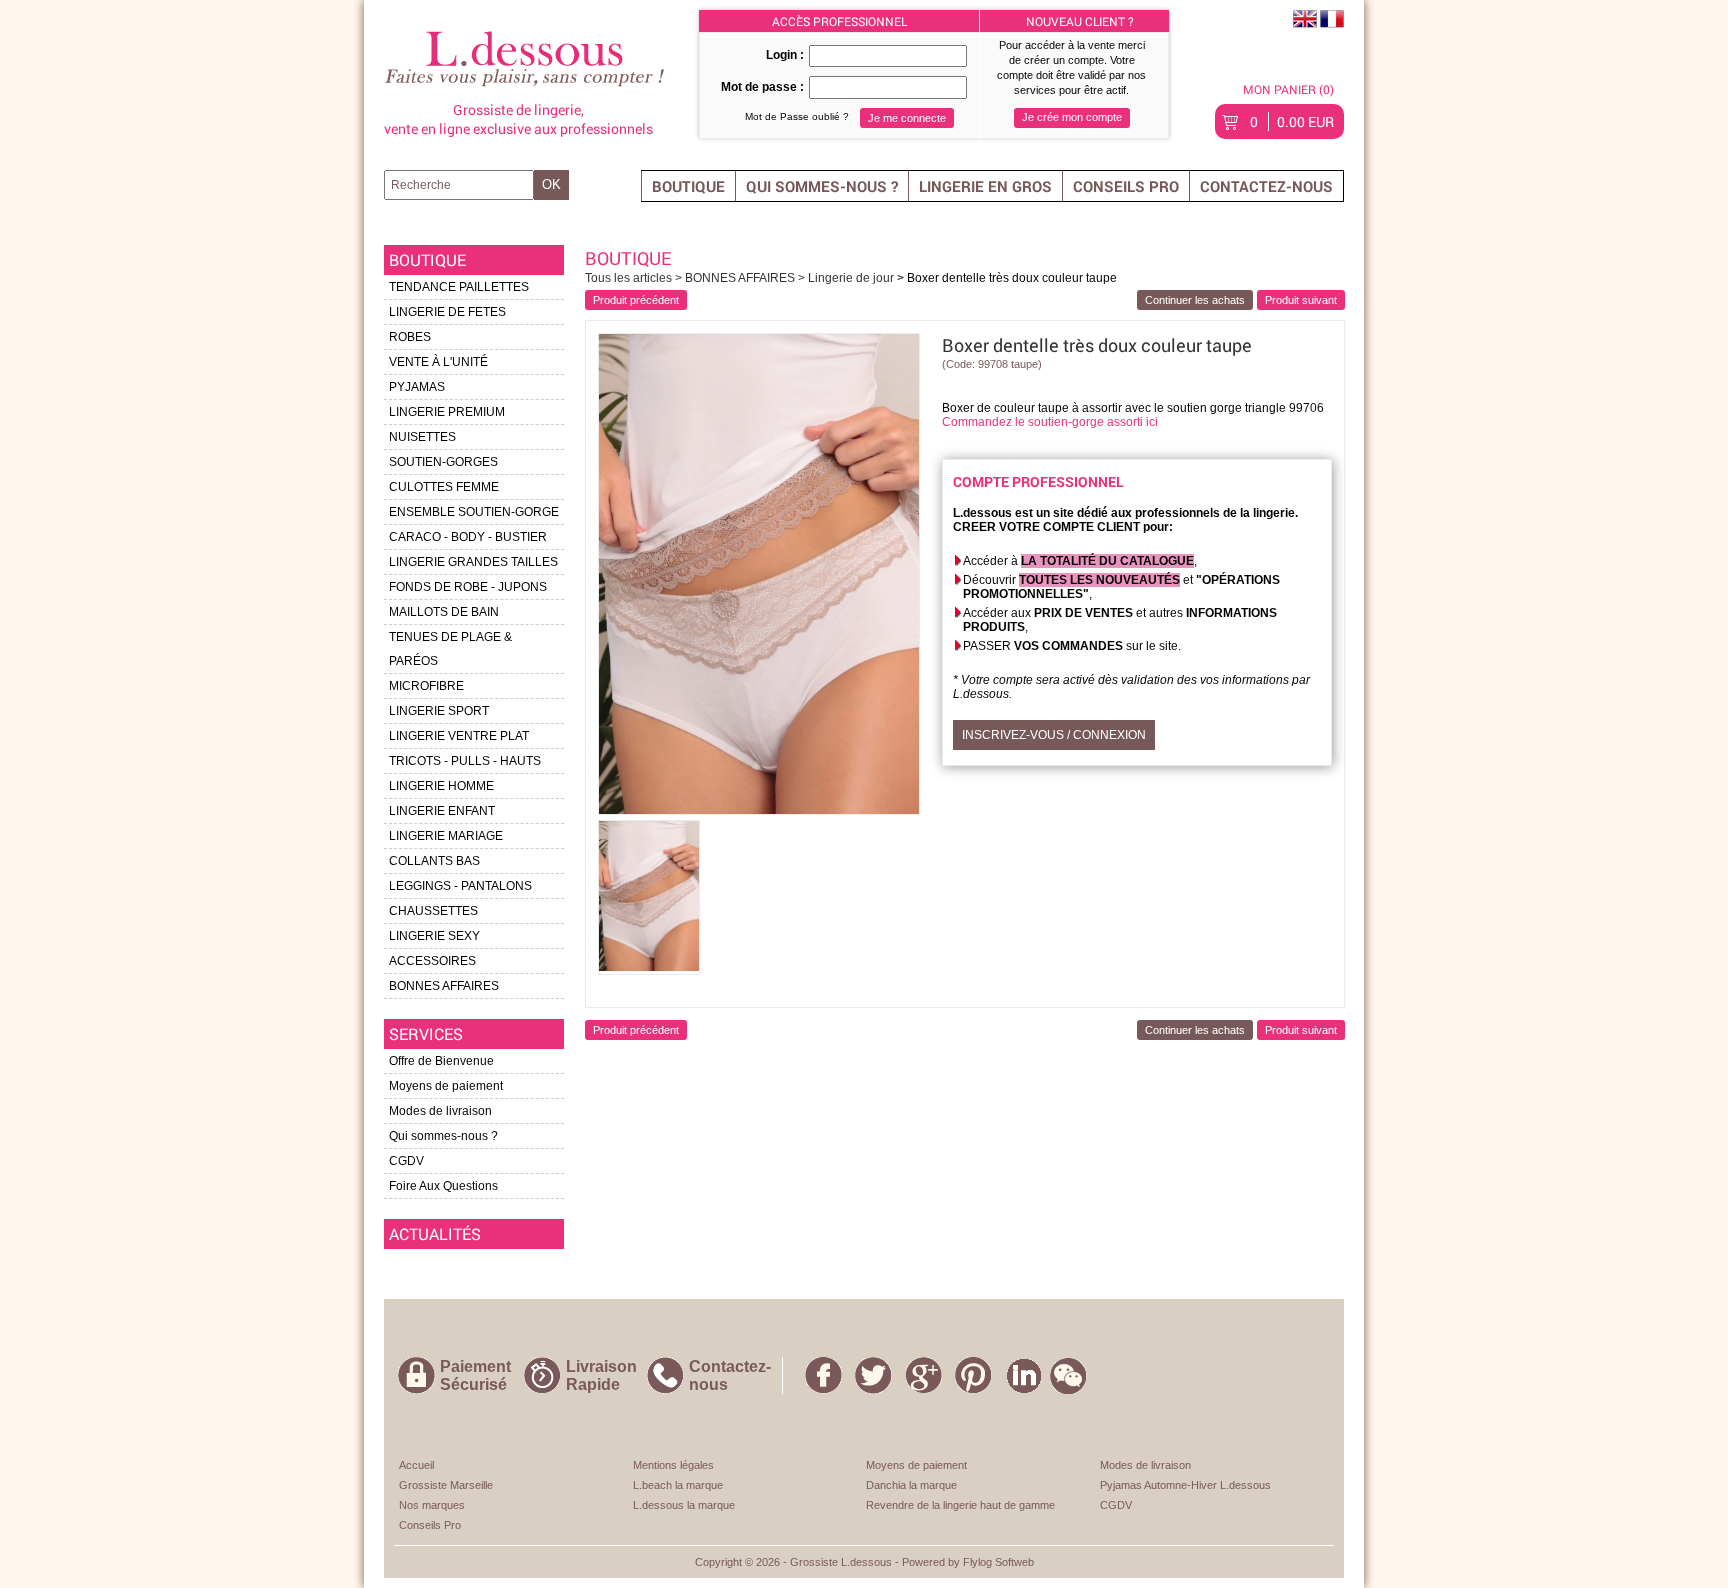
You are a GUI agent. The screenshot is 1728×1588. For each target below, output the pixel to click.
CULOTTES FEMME (444, 487)
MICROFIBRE (426, 686)
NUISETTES (422, 437)
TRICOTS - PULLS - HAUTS (465, 761)
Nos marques (432, 1505)
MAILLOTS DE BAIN (444, 612)
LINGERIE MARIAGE (446, 836)
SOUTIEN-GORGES (443, 462)
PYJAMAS (417, 387)
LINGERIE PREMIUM (447, 412)
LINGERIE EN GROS (985, 186)
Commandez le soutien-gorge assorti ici (1050, 422)
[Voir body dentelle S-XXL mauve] (1301, 300)
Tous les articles (630, 278)
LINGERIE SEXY (434, 936)
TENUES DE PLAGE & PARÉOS (450, 649)
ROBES (410, 337)
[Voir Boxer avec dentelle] (636, 300)
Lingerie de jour (851, 278)
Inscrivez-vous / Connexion (1054, 735)
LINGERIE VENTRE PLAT (459, 736)
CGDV (406, 1161)
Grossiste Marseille (446, 1485)
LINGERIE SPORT (439, 711)
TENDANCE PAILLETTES (459, 287)
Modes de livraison (440, 1111)
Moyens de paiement (446, 1086)
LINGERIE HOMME (441, 786)
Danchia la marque (911, 1485)
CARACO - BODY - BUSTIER (468, 537)
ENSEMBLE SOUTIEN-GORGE (474, 512)
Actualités (435, 1233)
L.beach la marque (678, 1485)
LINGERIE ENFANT (442, 811)
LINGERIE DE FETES (447, 312)
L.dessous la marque (684, 1505)
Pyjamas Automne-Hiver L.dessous (1185, 1485)
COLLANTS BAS (434, 861)
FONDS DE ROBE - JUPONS (468, 587)
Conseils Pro (1126, 186)
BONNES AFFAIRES (444, 986)
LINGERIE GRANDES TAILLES (473, 562)
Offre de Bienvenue (441, 1061)
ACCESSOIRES (432, 961)
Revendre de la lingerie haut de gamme (960, 1505)
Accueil (416, 1465)
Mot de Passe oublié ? (797, 116)
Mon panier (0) (1288, 89)
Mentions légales (673, 1465)
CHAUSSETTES (433, 911)
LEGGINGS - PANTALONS (460, 886)
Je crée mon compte (1072, 117)
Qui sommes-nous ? (822, 186)
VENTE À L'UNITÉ (438, 362)
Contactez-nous (1266, 186)
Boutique (688, 186)
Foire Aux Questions (443, 1186)
